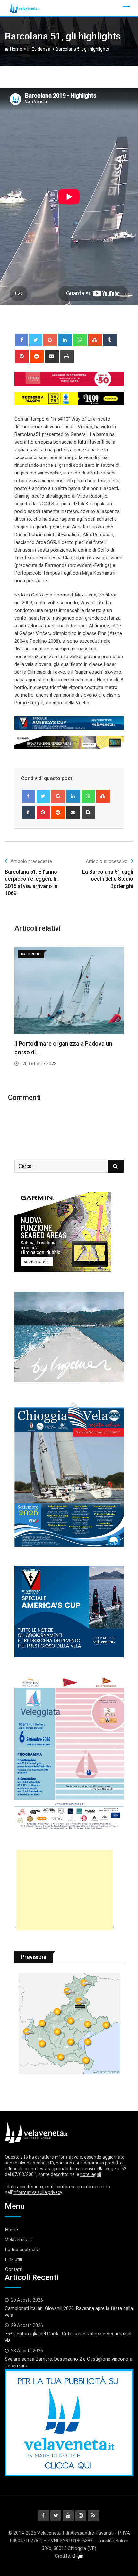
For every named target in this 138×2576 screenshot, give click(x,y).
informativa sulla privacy (37, 2192)
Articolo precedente (31, 861)
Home (16, 49)
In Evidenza (39, 49)
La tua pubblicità (22, 2250)
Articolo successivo (107, 861)
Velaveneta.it (19, 2240)
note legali (91, 2174)
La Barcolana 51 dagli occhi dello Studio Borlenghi (108, 879)
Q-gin (78, 2556)
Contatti (14, 2269)
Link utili (13, 2259)
